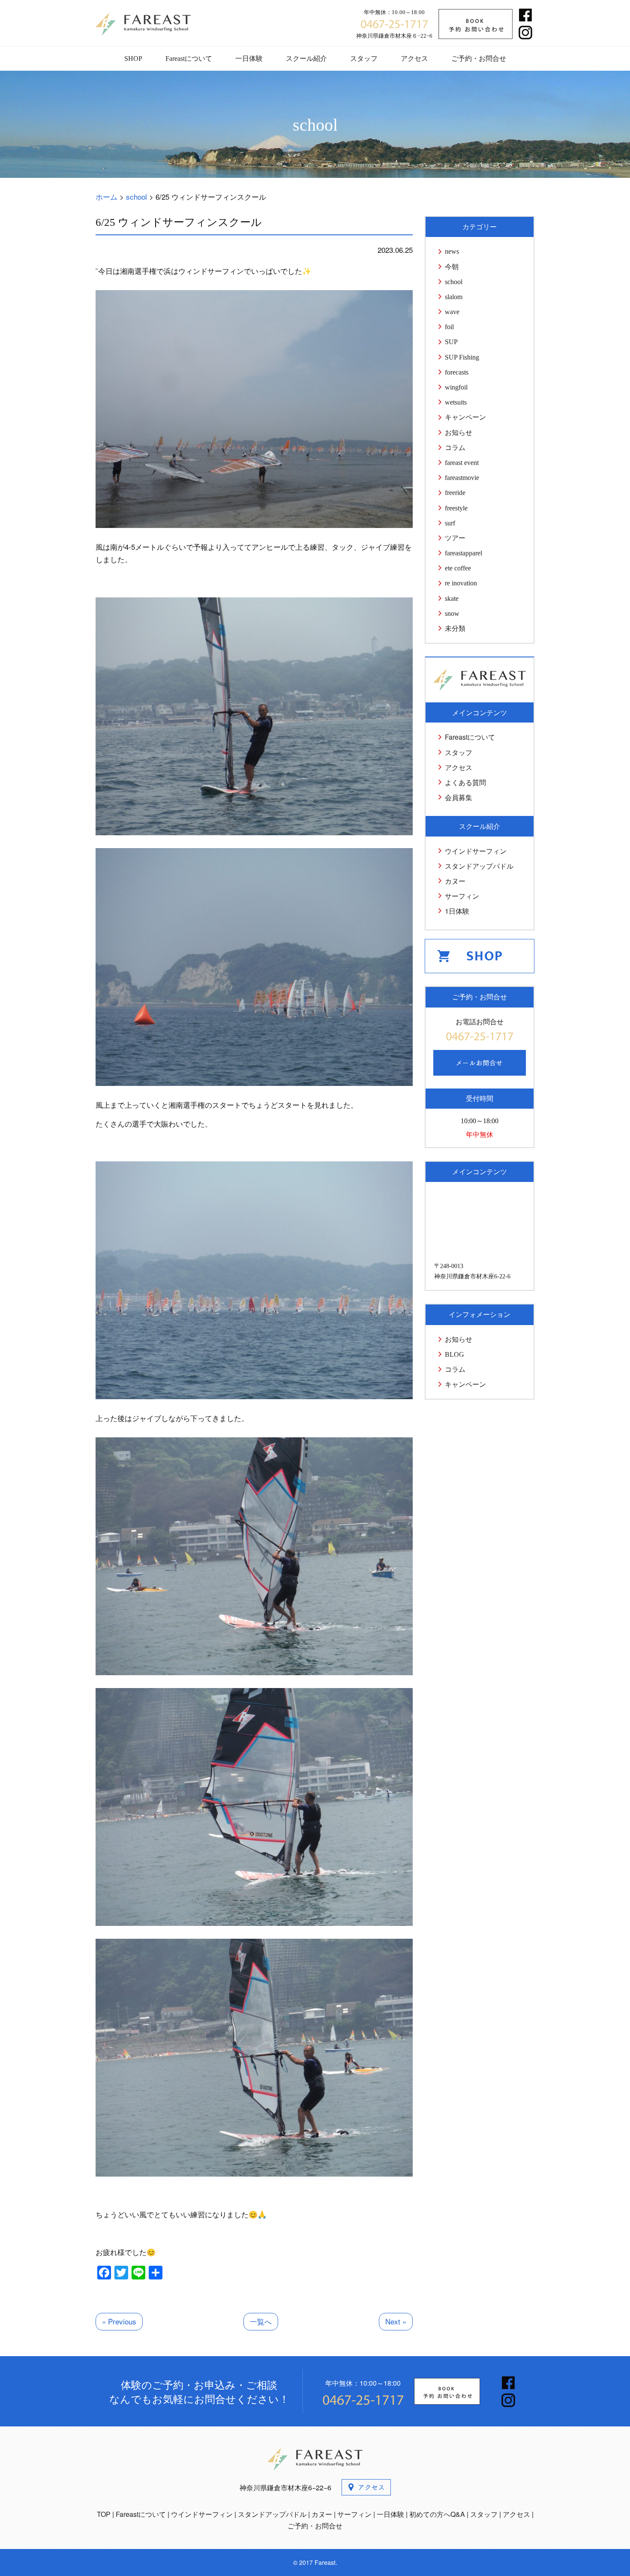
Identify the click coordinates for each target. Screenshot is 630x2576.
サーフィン (462, 896)
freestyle (456, 508)
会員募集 (459, 797)
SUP (451, 342)
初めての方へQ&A (437, 2514)
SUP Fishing (462, 357)
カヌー (455, 881)
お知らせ (459, 433)
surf (450, 523)
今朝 (452, 267)
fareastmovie (462, 478)
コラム (455, 448)
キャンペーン (465, 417)
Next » (396, 2321)
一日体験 (249, 58)
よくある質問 (465, 782)
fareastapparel (463, 553)
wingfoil (456, 387)
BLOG (454, 1354)
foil (449, 327)
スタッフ (364, 58)
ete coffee (458, 568)
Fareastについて (189, 58)
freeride (455, 493)
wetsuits (456, 402)
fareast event (462, 463)
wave (452, 312)
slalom (454, 297)
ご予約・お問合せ (479, 58)
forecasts (457, 372)
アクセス (414, 58)
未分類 (455, 628)
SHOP (133, 58)
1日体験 (457, 911)
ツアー (455, 538)
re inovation (461, 583)
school (454, 282)
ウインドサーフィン (476, 851)
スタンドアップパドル (479, 866)
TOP (104, 2514)
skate (452, 598)
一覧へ (261, 2321)
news (452, 251)
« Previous (119, 2321)
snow (452, 613)
